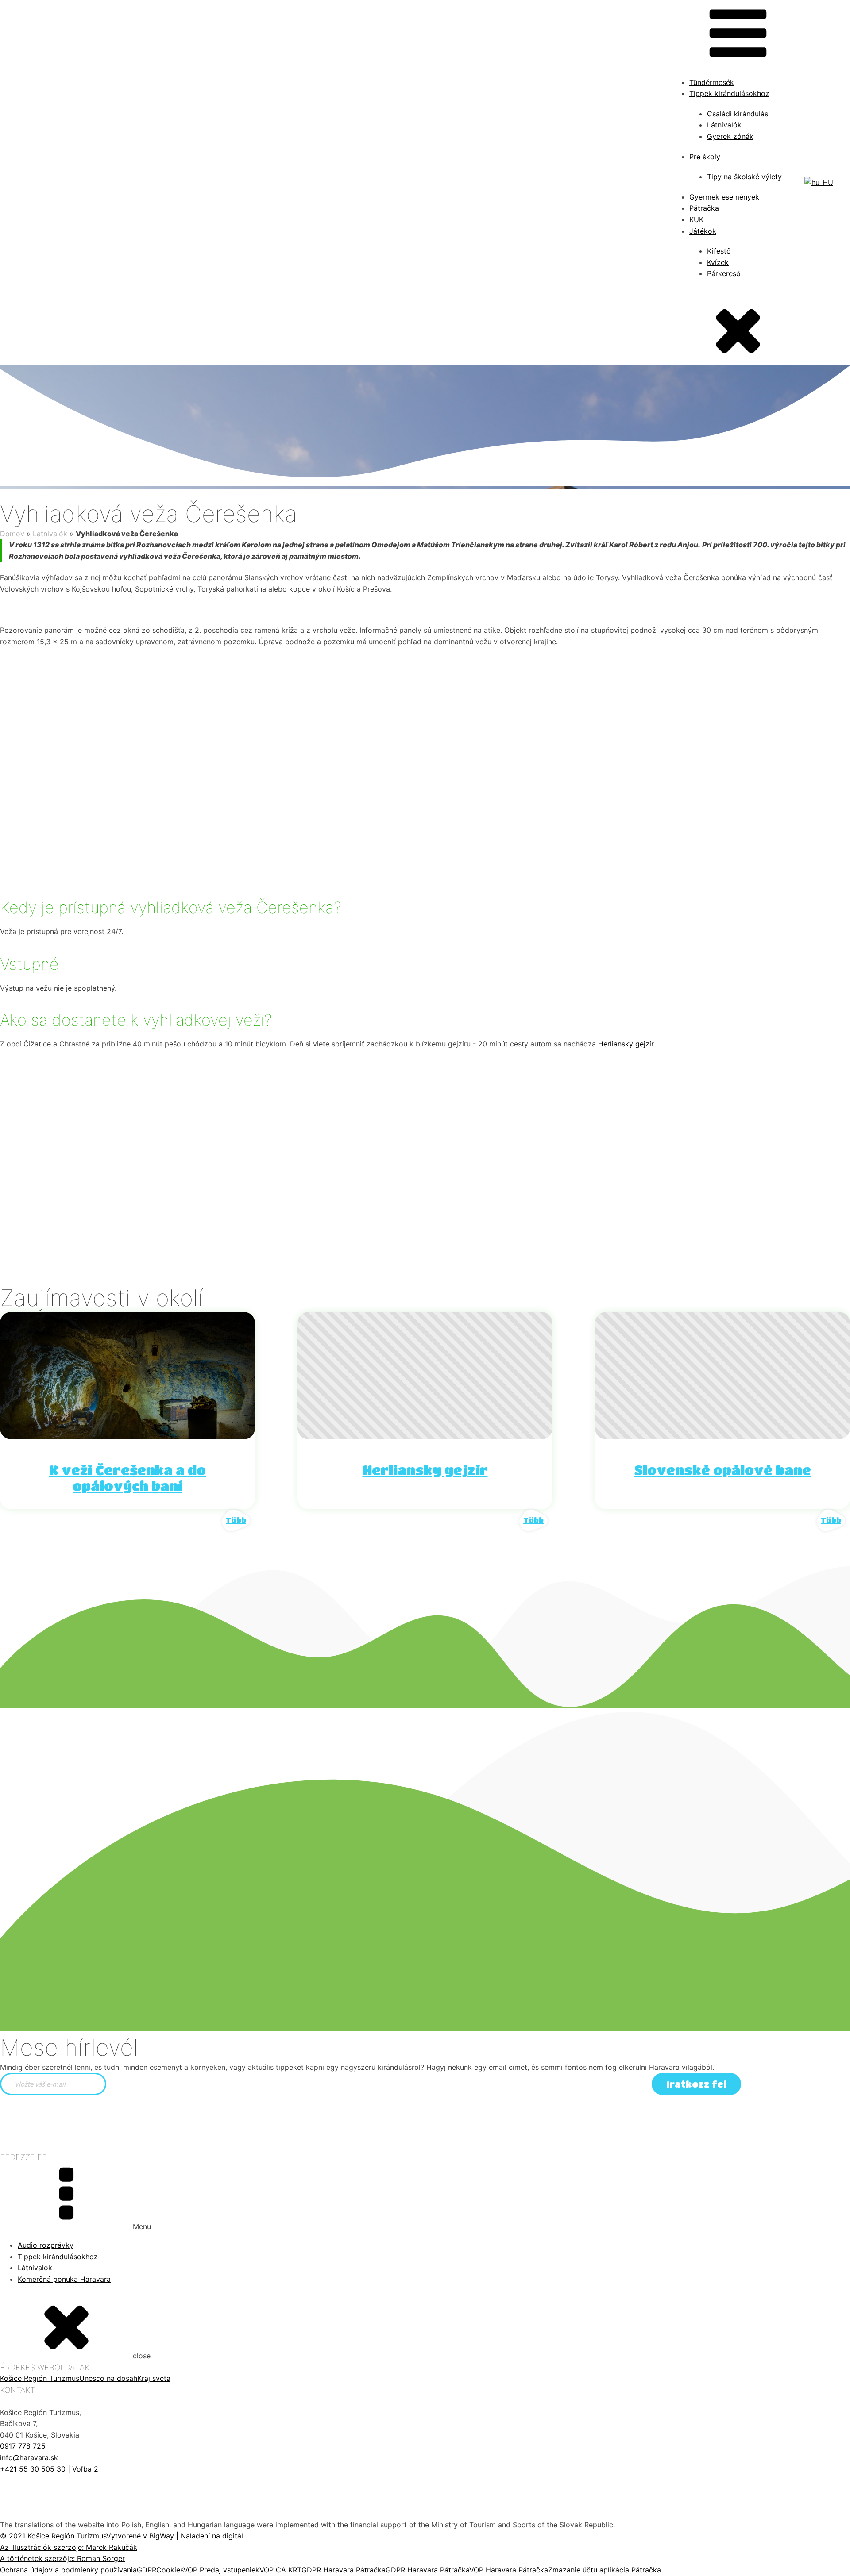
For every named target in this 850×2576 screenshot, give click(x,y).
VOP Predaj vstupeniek (221, 2570)
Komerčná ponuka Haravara (64, 2279)
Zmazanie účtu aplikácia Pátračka (605, 2570)
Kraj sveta (154, 2378)
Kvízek (718, 262)
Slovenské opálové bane (723, 1470)
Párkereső (724, 273)
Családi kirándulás (738, 114)
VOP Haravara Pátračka (509, 2570)
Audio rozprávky (46, 2245)
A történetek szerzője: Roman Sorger (62, 2558)
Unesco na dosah (108, 2378)
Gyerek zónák (730, 136)
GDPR (147, 2570)
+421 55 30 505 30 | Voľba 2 (49, 2469)
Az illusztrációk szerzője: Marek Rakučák (69, 2547)
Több (236, 1520)
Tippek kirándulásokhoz (58, 2257)
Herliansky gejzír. (626, 1044)
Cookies (170, 2570)
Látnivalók (724, 125)
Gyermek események (724, 197)
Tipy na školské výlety (744, 177)
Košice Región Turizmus (40, 2378)
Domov (12, 534)
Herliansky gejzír (425, 1470)
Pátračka (704, 208)
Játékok (703, 231)
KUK (696, 219)
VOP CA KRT (280, 2570)
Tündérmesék (712, 82)
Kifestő (719, 251)
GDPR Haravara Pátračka (344, 2570)
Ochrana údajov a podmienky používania (68, 2570)
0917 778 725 (23, 2446)
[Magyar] (819, 182)
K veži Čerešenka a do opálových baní (127, 1478)
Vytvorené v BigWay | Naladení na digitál (175, 2536)
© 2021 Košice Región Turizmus (53, 2536)
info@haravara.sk (29, 2457)
